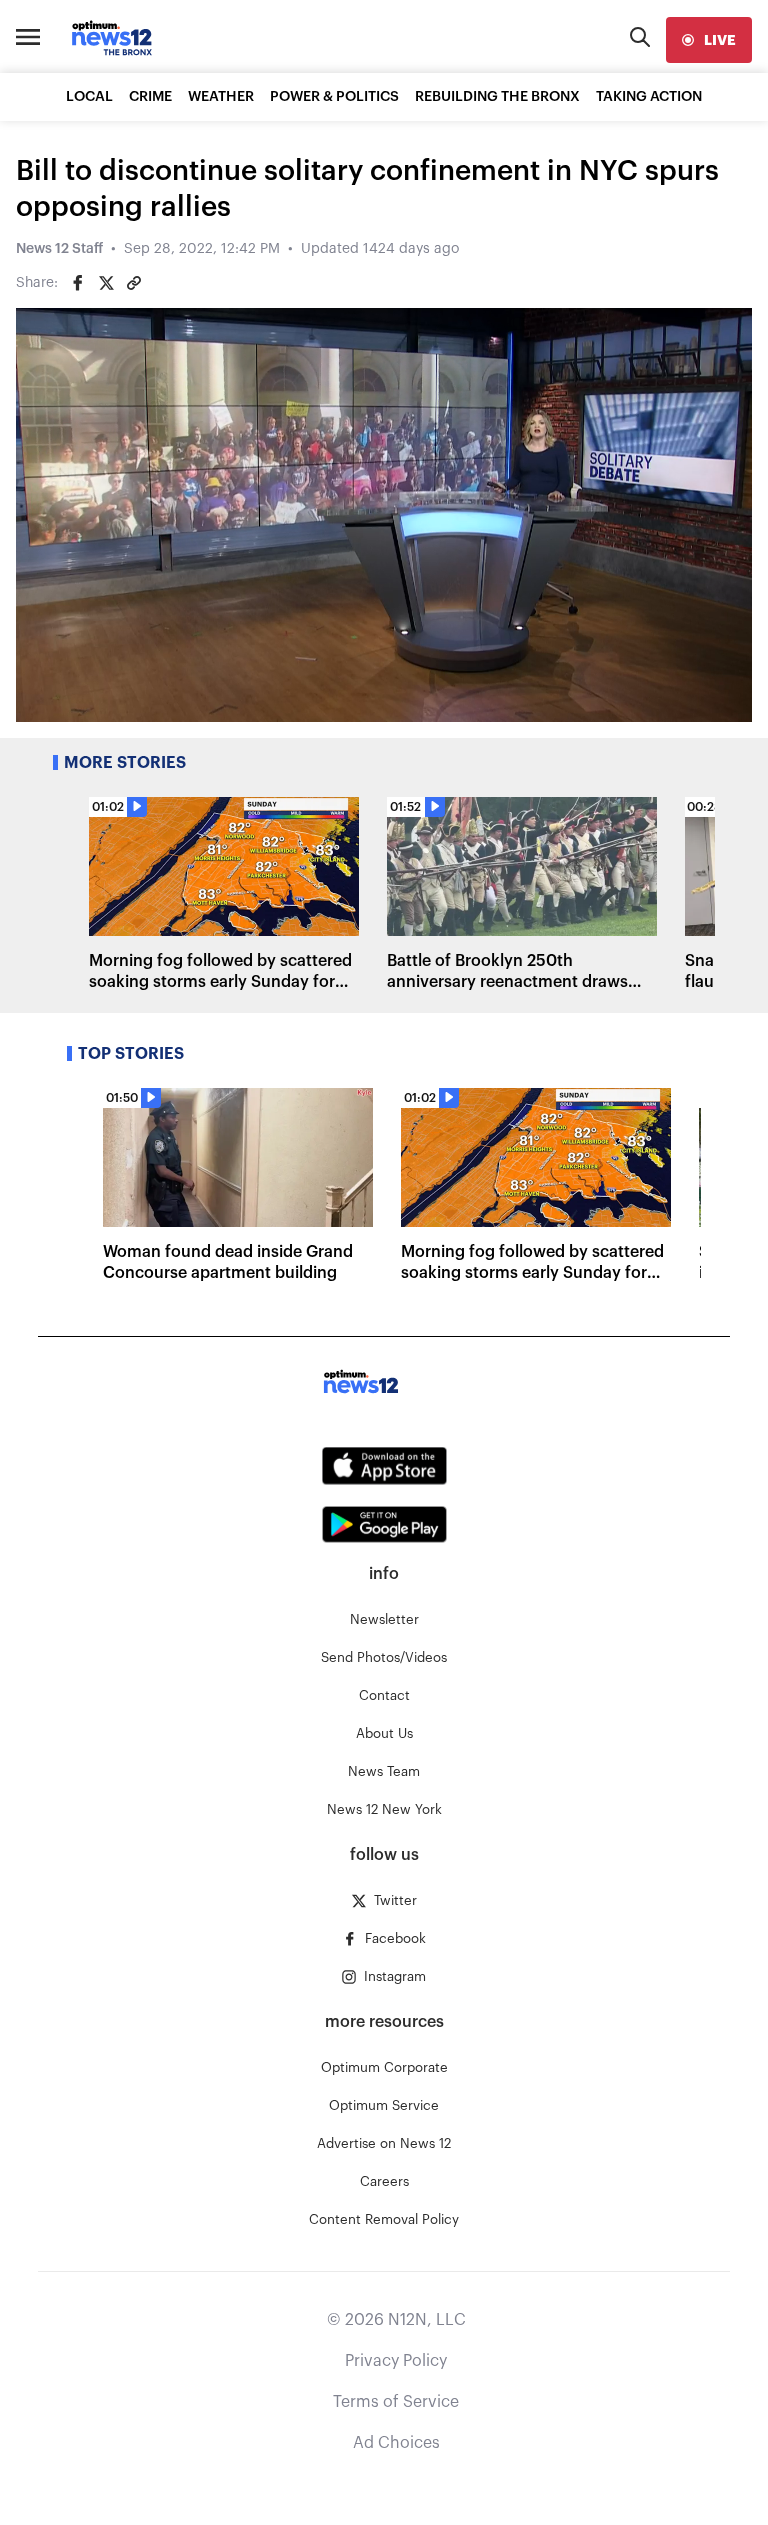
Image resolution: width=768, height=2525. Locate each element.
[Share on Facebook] (78, 283)
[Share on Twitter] (106, 283)
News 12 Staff (59, 249)
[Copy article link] (134, 283)
